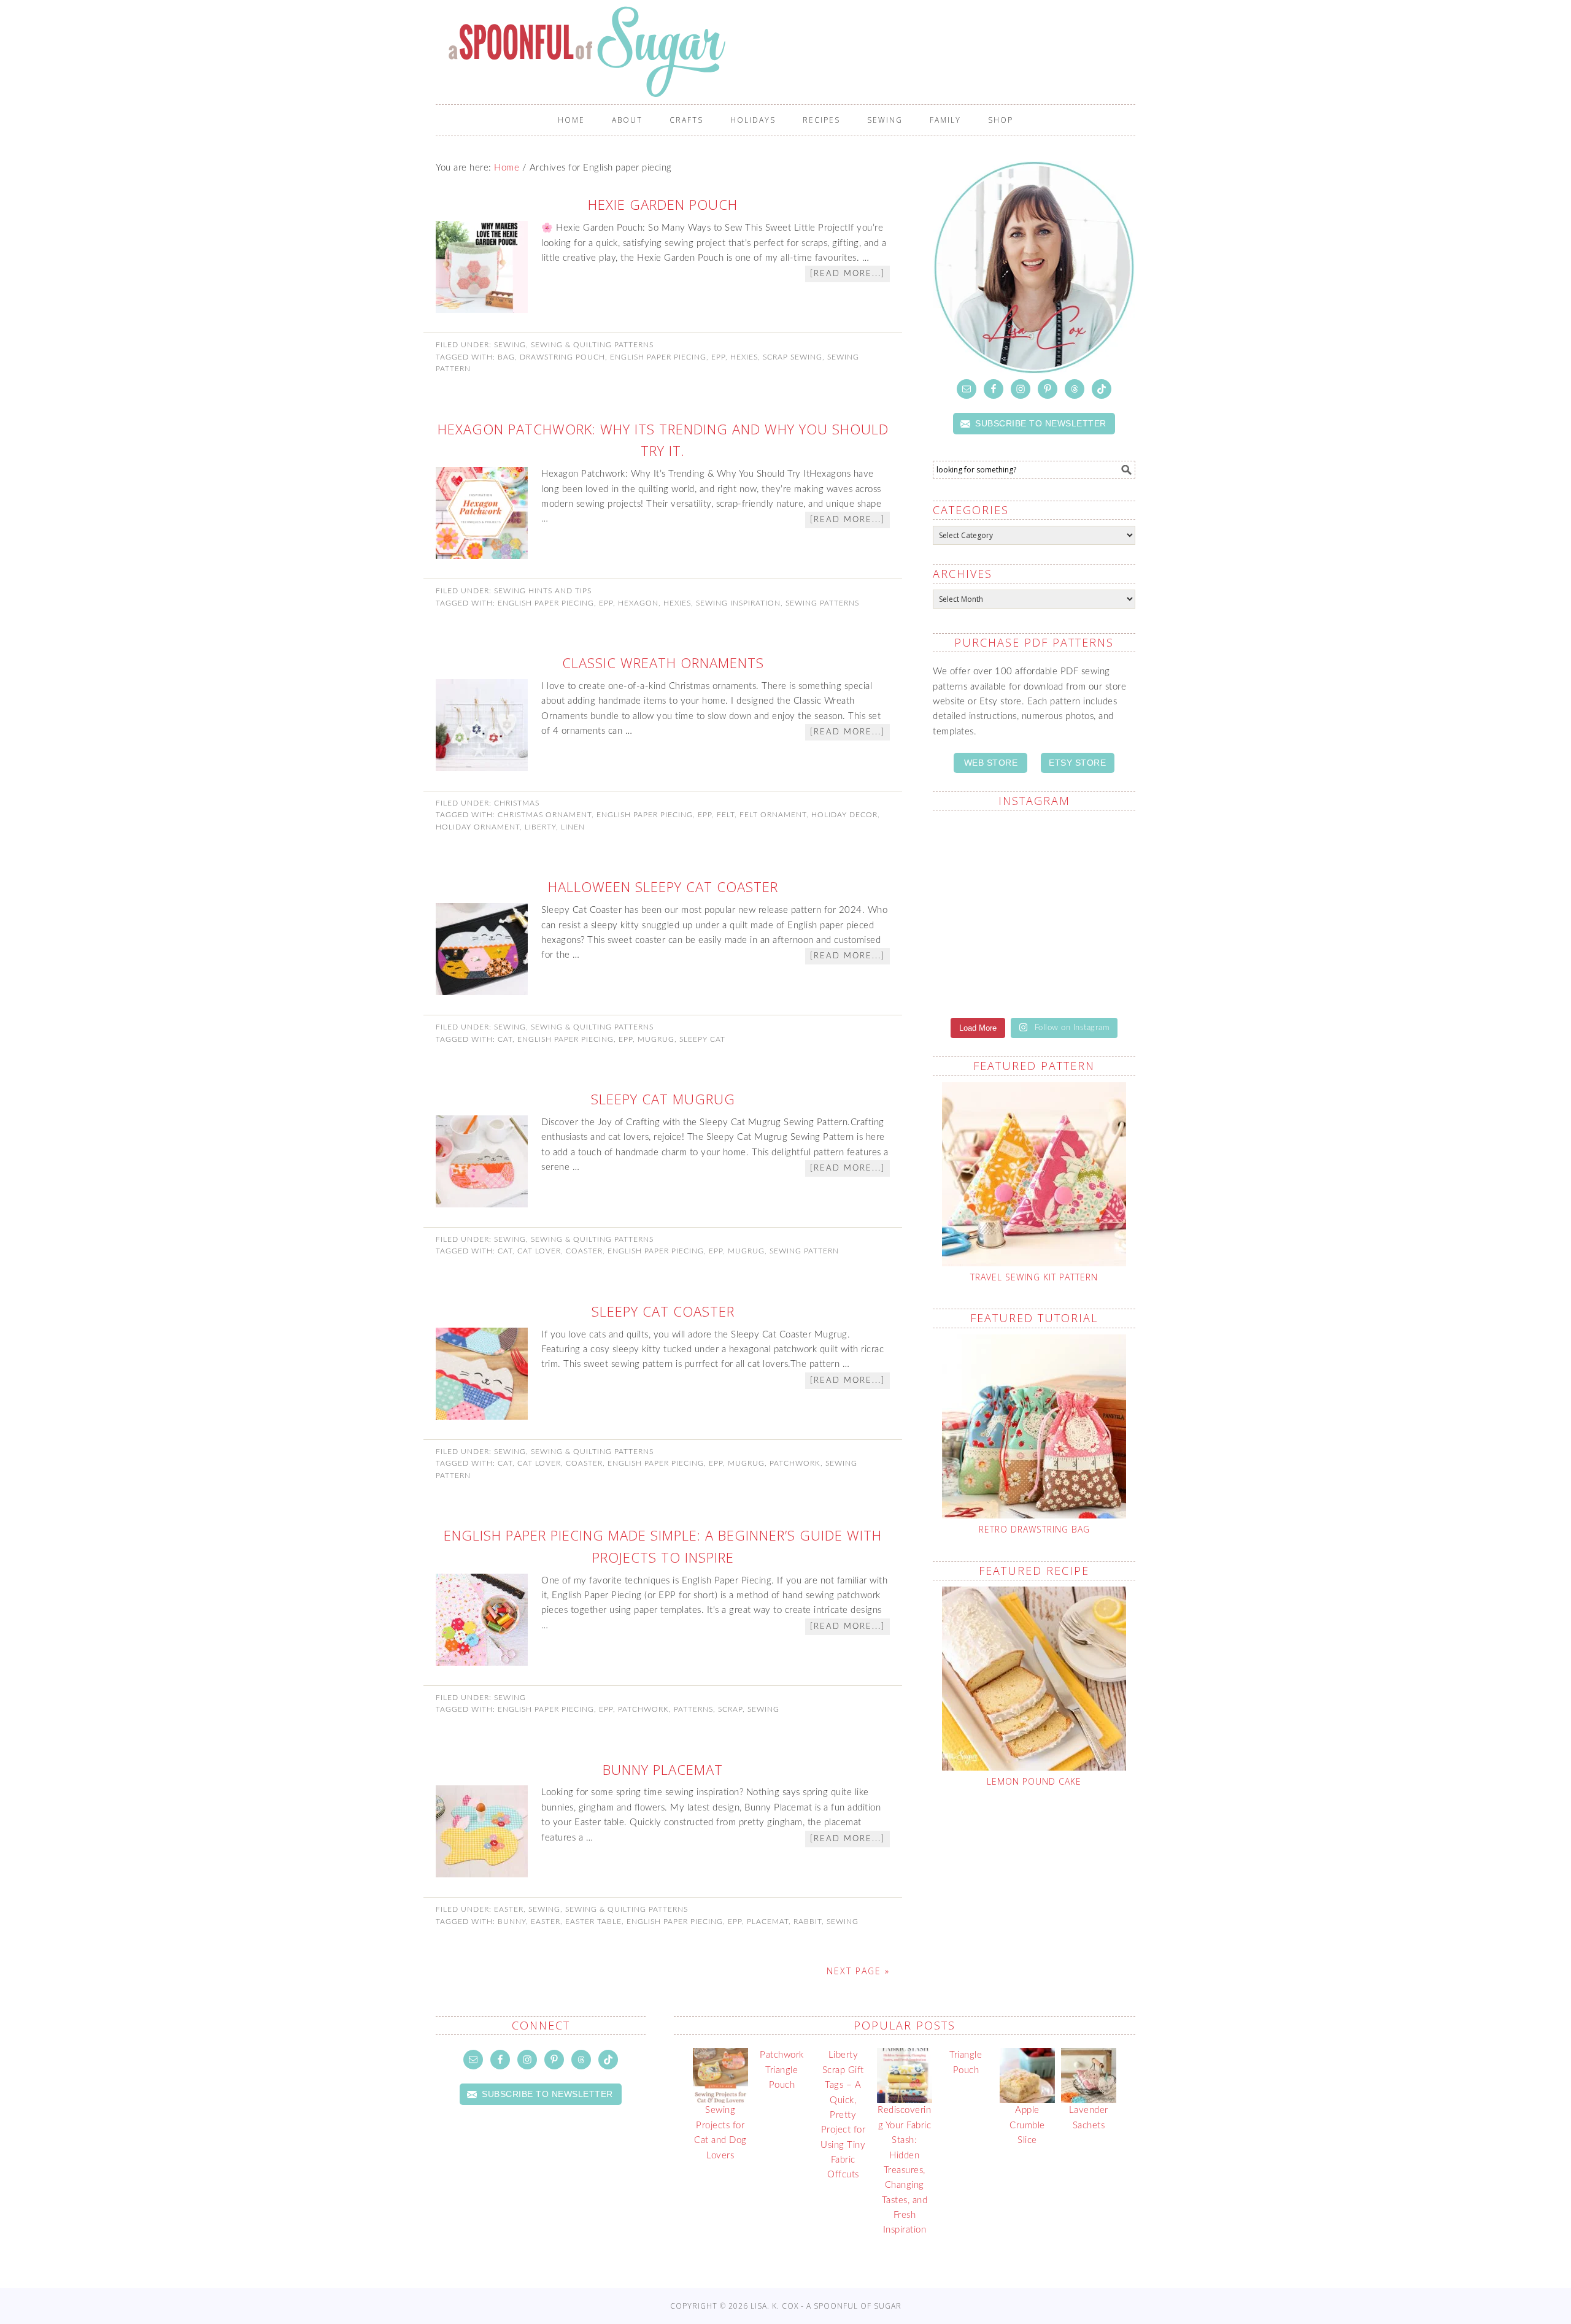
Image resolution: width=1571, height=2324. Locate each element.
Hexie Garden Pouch (663, 204)
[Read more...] (847, 274)
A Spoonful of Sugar (792, 52)
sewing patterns (822, 603)
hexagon (638, 603)
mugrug (656, 1039)
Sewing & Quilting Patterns (592, 345)
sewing (763, 1709)
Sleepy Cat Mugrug (663, 1099)
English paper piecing (658, 357)
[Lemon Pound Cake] (1034, 1679)
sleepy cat (702, 1039)
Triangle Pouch (966, 2062)
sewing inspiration (738, 603)
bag (506, 357)
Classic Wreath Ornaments (663, 663)
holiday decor (844, 815)
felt (726, 815)
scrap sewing (793, 357)
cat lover (539, 1251)
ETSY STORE (1077, 763)
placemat (768, 1922)
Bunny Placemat (663, 1769)
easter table (593, 1922)
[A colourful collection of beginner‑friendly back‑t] (982, 974)
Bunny (512, 1922)
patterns (693, 1709)
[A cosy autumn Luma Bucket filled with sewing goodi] (1086, 913)
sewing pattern (804, 1251)
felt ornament (773, 815)
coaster (584, 1251)
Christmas (517, 803)
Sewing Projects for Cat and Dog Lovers (720, 2133)
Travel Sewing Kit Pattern (1034, 1277)
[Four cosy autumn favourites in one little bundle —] (982, 852)
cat (505, 1039)
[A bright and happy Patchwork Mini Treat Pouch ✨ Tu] (982, 913)
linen (573, 827)
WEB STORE (991, 763)
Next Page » (858, 1971)
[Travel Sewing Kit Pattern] (1034, 1174)
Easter (509, 1909)
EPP (718, 357)
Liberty (540, 827)
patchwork (795, 1463)
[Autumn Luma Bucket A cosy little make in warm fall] (1086, 974)
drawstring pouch (562, 357)
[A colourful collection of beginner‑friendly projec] (1086, 852)
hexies (744, 357)
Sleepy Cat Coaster (663, 1311)
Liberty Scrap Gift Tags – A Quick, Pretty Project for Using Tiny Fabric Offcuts (843, 2115)
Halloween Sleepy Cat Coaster (663, 887)
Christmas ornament (545, 815)
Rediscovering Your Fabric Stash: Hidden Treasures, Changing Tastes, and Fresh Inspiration (904, 2170)
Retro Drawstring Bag (1034, 1529)
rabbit (808, 1922)
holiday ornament (478, 827)
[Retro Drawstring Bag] (1034, 1426)
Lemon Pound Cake (1034, 1781)
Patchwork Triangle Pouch (782, 2070)
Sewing (510, 345)
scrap (730, 1709)
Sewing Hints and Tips (543, 591)
